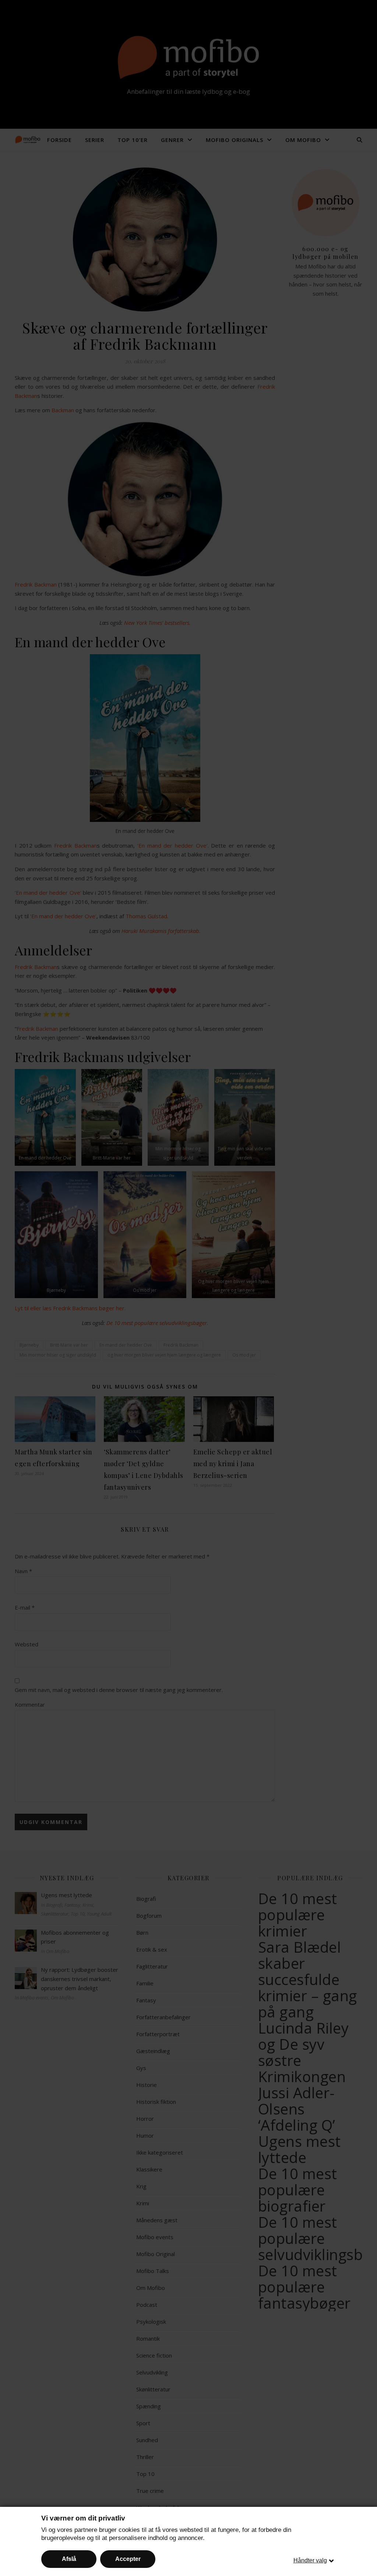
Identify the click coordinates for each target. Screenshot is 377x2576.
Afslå (69, 2559)
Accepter (128, 2559)
